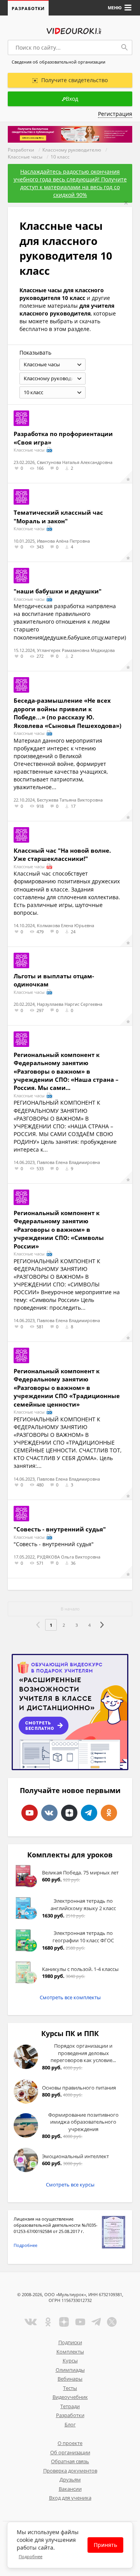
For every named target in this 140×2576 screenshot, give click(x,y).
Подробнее (25, 2245)
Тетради (70, 2406)
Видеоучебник (70, 2397)
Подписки (70, 2342)
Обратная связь (70, 2461)
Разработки (28, 8)
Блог (70, 2424)
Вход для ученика (70, 2498)
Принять (105, 2545)
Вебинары (70, 2379)
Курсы (70, 2360)
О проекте (70, 2443)
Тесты (70, 2388)
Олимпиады (70, 2370)
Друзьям (70, 2479)
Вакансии (70, 2489)
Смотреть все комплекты (70, 1997)
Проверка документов (70, 2471)
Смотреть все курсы (70, 2185)
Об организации (70, 2452)
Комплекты (70, 2352)
